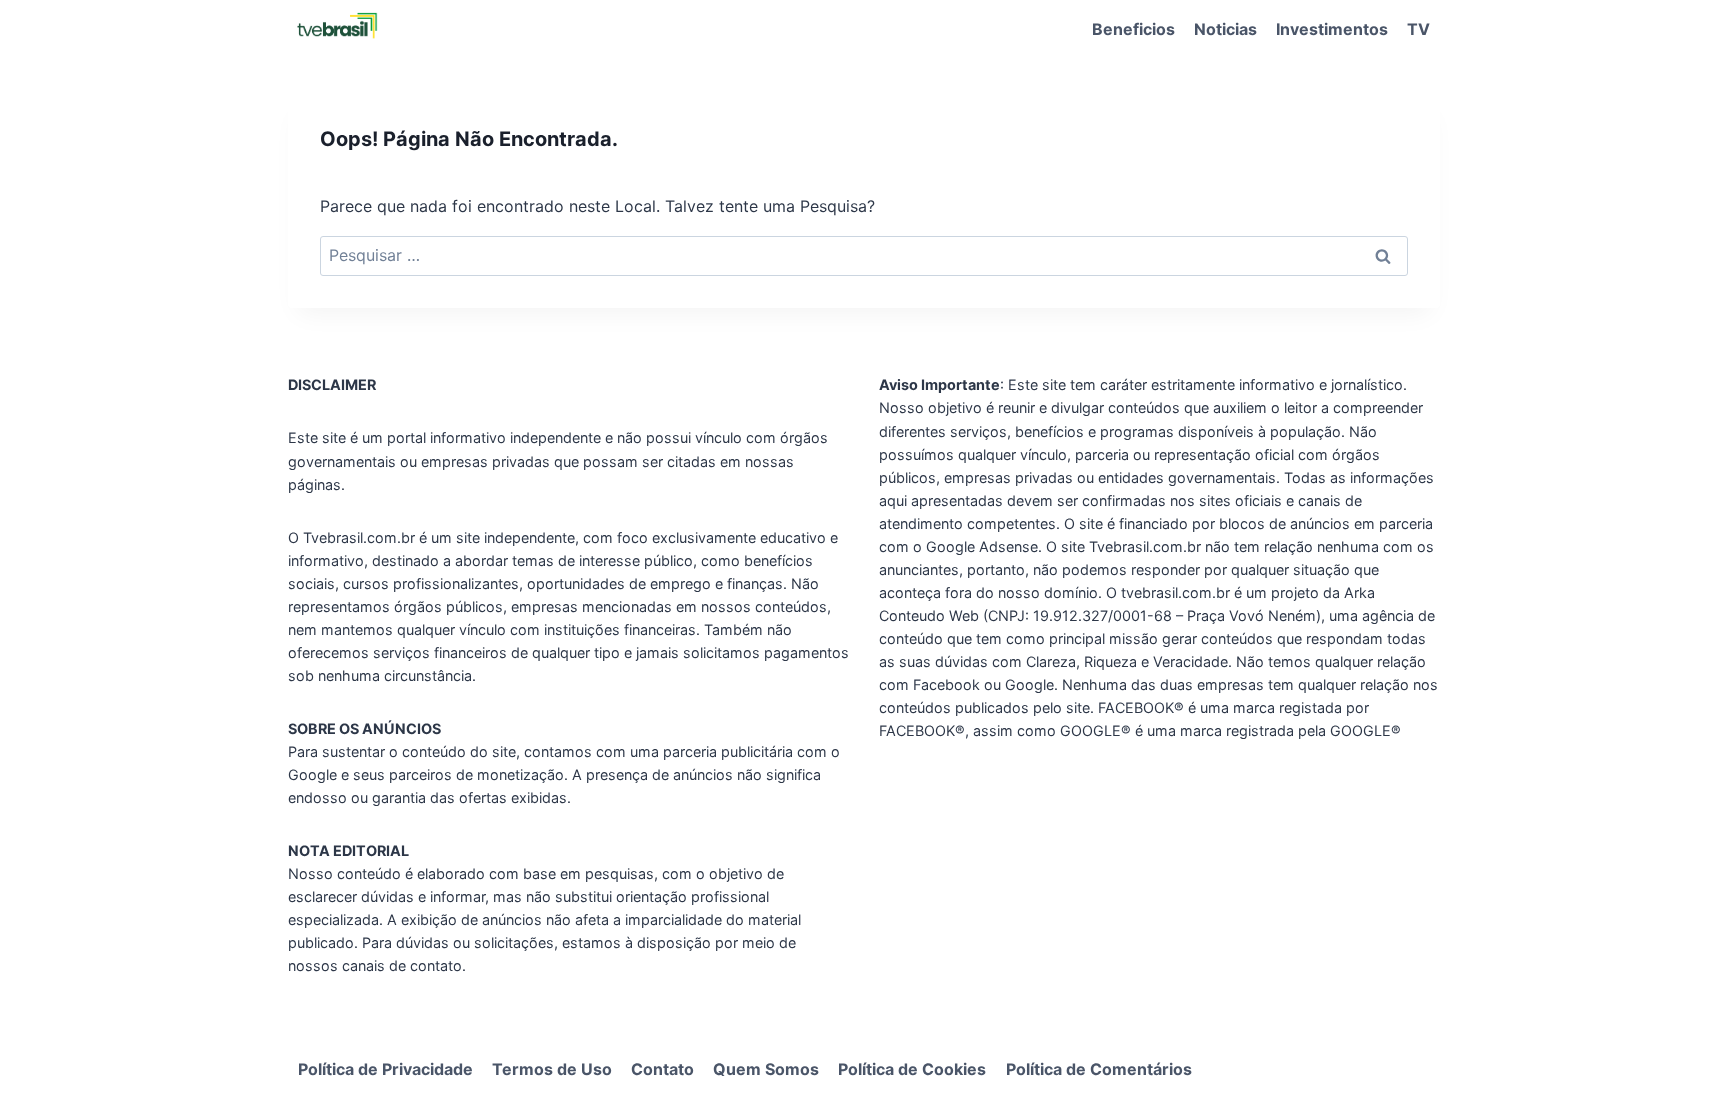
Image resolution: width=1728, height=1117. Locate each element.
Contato (662, 1069)
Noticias (1225, 29)
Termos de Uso (552, 1069)
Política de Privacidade (385, 1069)
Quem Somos (766, 1069)
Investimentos (1332, 29)
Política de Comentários (1099, 1069)
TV (1418, 29)
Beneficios (1133, 29)
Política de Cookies (912, 1069)
